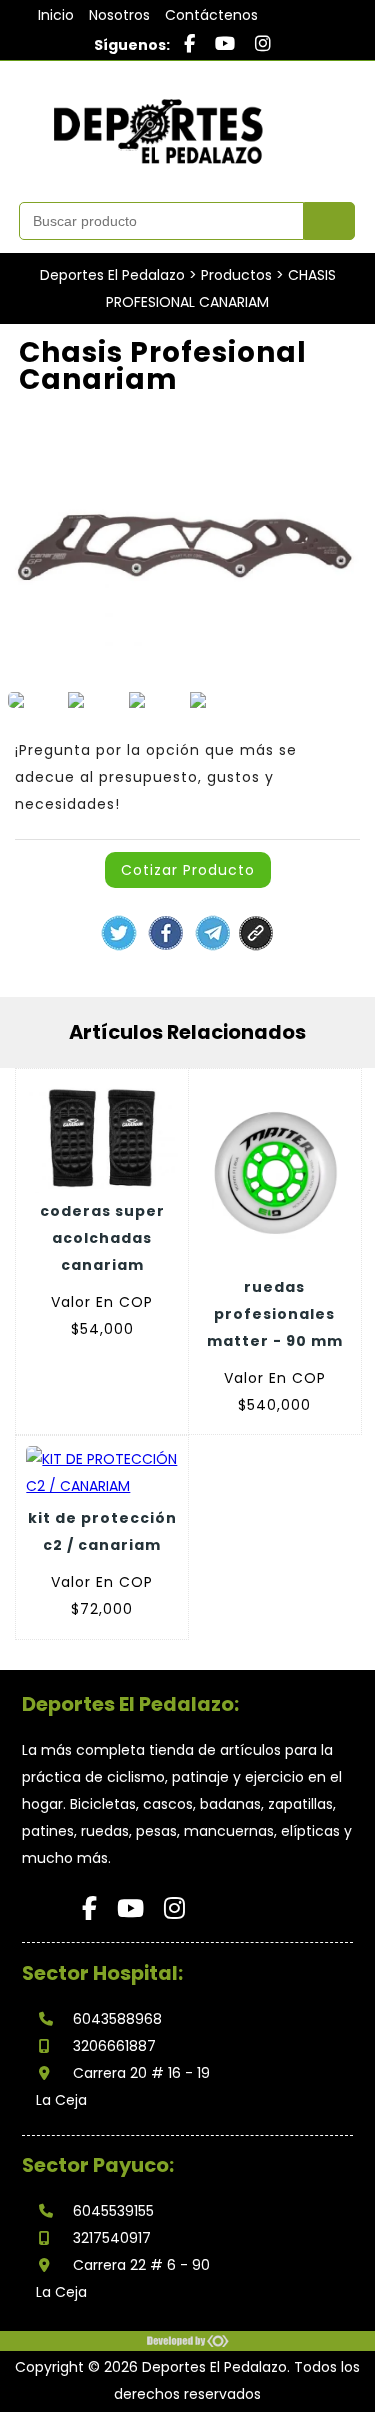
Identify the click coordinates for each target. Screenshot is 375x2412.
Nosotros (119, 15)
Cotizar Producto (188, 870)
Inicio (56, 15)
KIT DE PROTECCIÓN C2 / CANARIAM (102, 1531)
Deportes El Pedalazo (112, 275)
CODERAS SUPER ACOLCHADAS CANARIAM (102, 1238)
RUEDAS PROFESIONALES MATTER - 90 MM (275, 1314)
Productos (236, 275)
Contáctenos (211, 15)
